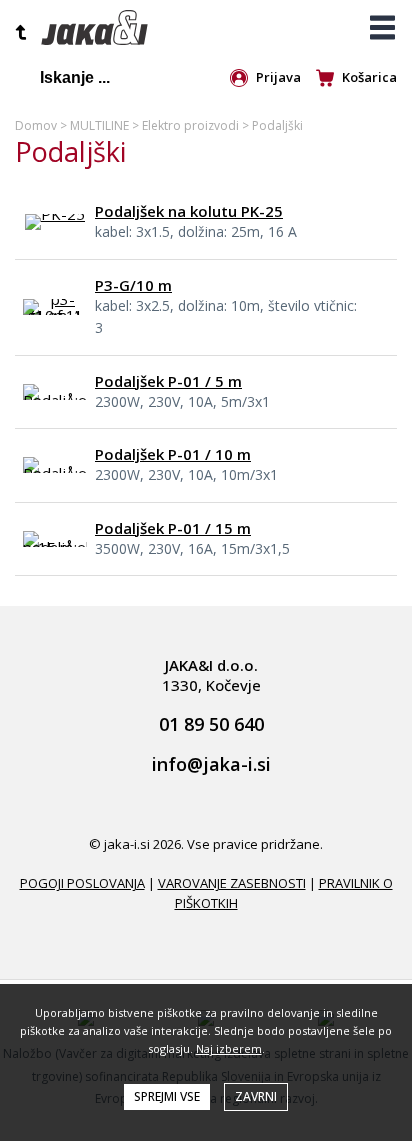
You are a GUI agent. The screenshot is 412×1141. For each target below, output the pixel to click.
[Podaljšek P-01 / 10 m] (55, 473)
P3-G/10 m (133, 285)
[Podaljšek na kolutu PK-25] (55, 214)
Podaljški (277, 125)
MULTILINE (99, 125)
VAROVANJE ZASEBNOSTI (232, 883)
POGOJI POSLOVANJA (82, 883)
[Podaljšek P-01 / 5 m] (55, 400)
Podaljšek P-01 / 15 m (173, 528)
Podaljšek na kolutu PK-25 (189, 211)
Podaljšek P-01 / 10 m (173, 454)
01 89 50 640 (211, 725)
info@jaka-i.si (211, 765)
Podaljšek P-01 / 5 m (168, 381)
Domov (36, 125)
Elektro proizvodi (190, 125)
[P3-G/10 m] (55, 315)
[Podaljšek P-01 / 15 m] (55, 547)
